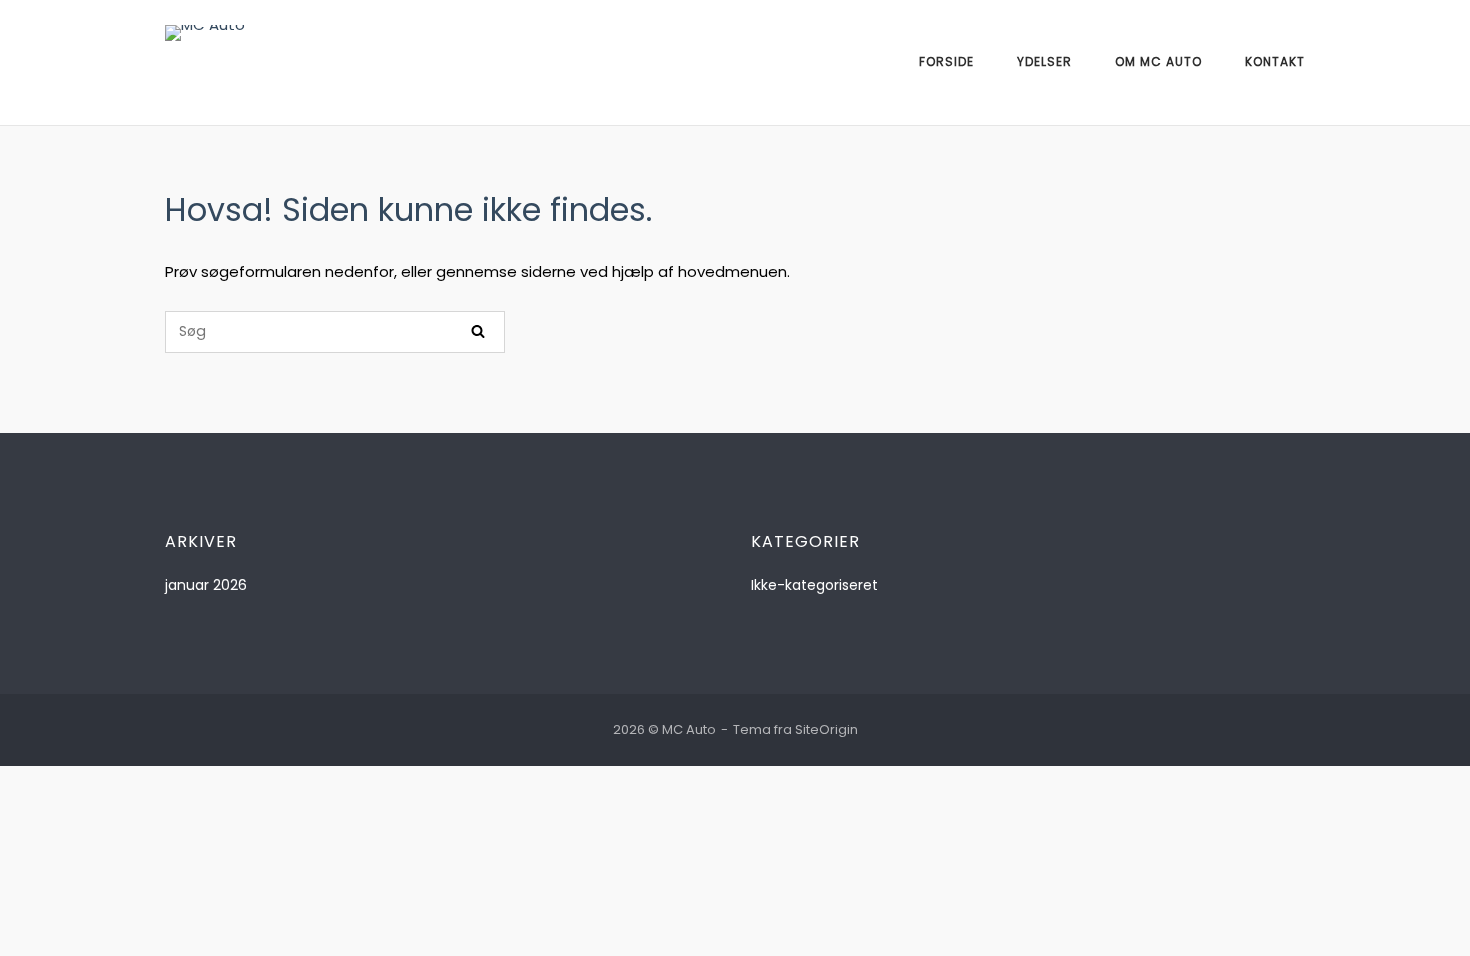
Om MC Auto (1158, 61)
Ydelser (1044, 61)
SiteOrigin (826, 729)
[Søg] (478, 332)
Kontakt (1275, 61)
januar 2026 (206, 585)
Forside (946, 61)
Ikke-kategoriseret (814, 585)
